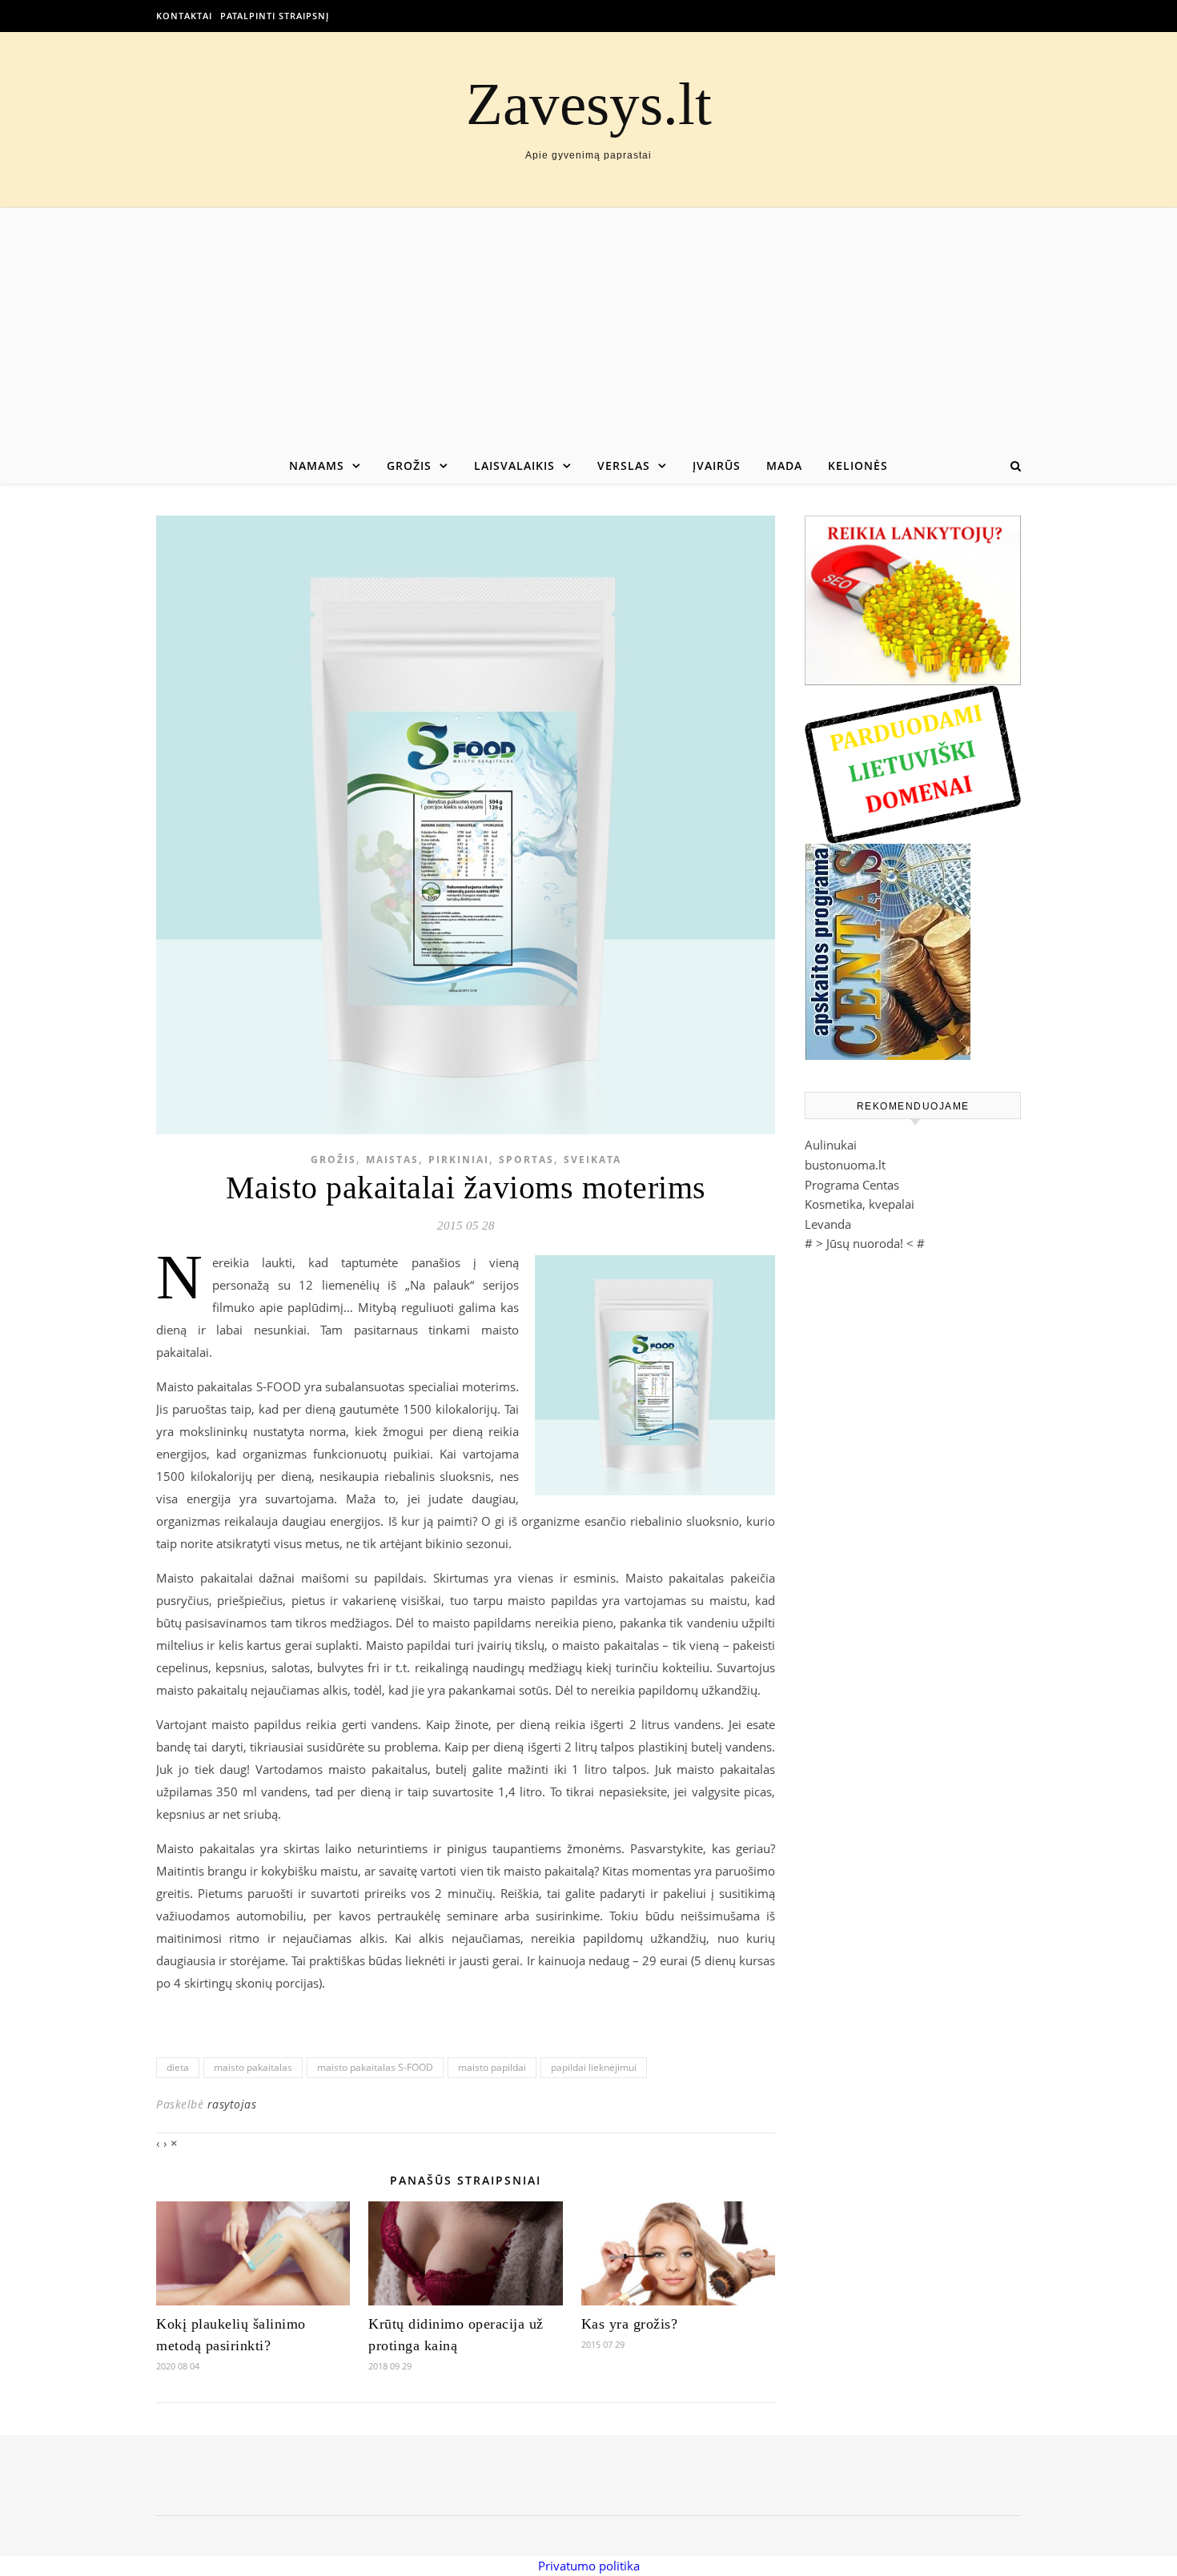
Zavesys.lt (589, 104)
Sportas (526, 1160)
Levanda (828, 1224)
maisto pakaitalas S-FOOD (375, 2067)
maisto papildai (492, 2067)
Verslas (624, 465)
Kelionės (858, 465)
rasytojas (232, 2104)
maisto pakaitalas (253, 2067)
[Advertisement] (588, 328)
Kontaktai (184, 16)
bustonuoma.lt (845, 1165)
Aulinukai (831, 1145)
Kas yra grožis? (630, 2324)
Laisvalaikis (514, 465)
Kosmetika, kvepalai (860, 1204)
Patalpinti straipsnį (275, 16)
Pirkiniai (459, 1160)
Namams (317, 465)
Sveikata (593, 1160)
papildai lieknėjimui (594, 2067)
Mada (784, 465)
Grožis (409, 465)
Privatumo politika (589, 2566)
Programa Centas (852, 1185)
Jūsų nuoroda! (865, 1243)
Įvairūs (717, 465)
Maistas (392, 1160)
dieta (178, 2067)
